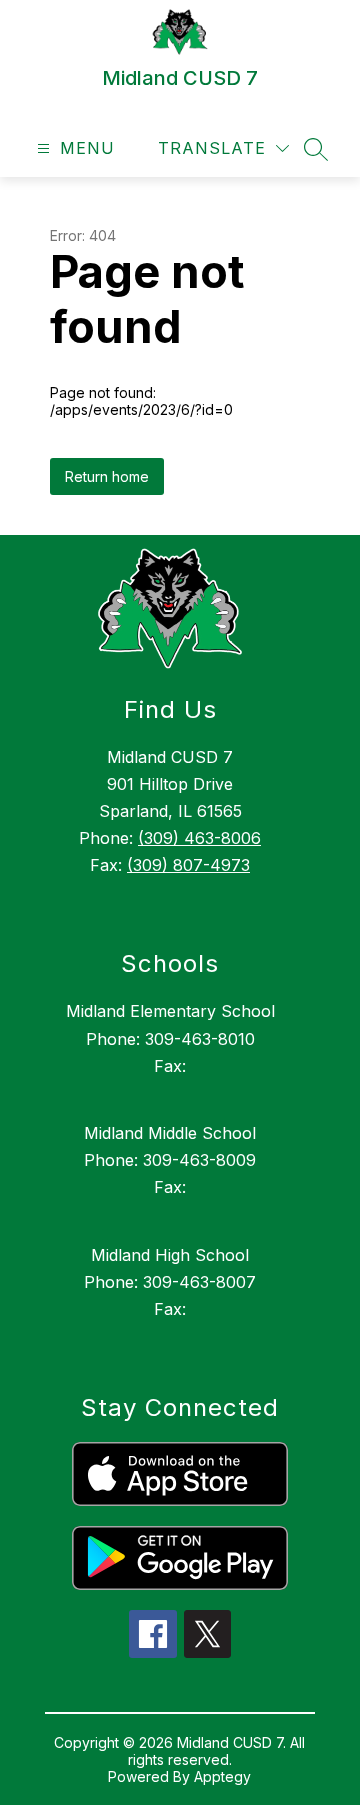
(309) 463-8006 (199, 838)
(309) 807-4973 (188, 865)
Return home (107, 476)
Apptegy (222, 1776)
